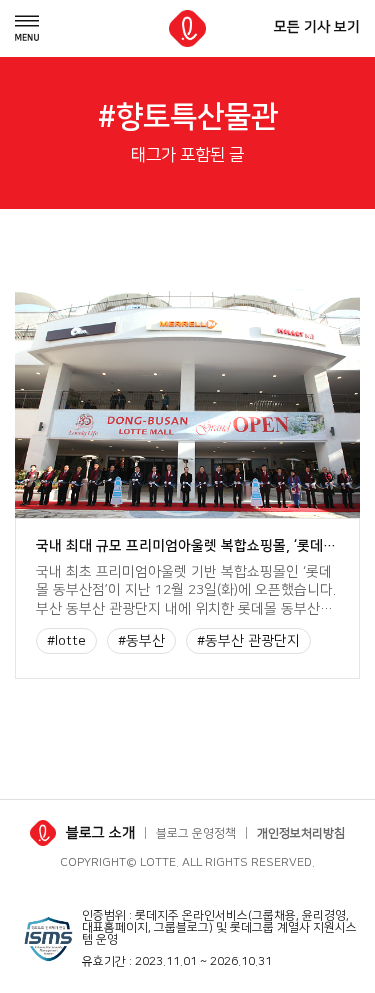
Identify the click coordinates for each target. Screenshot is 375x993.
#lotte (66, 641)
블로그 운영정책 (196, 833)
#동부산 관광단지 (248, 641)
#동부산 (141, 641)
